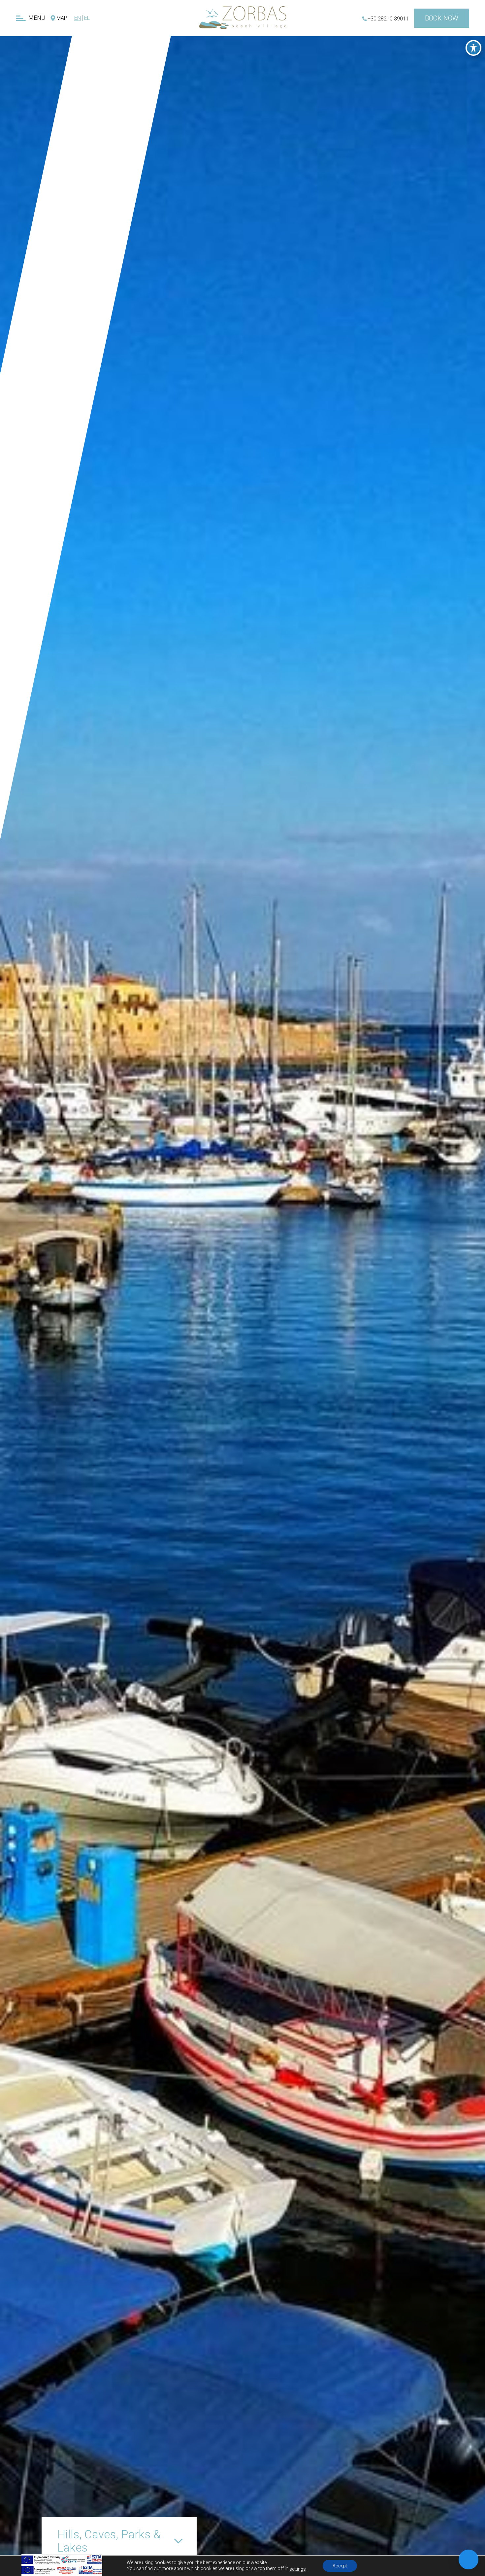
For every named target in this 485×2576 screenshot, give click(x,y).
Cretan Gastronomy (94, 107)
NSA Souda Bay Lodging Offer (79, 162)
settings (298, 2569)
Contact (94, 191)
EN (78, 18)
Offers (116, 95)
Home (130, 44)
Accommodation (108, 69)
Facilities (115, 82)
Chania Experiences (86, 145)
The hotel (120, 57)
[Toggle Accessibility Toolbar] (473, 48)
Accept (340, 2566)
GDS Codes (93, 178)
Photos (110, 120)
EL (87, 18)
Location (105, 133)
